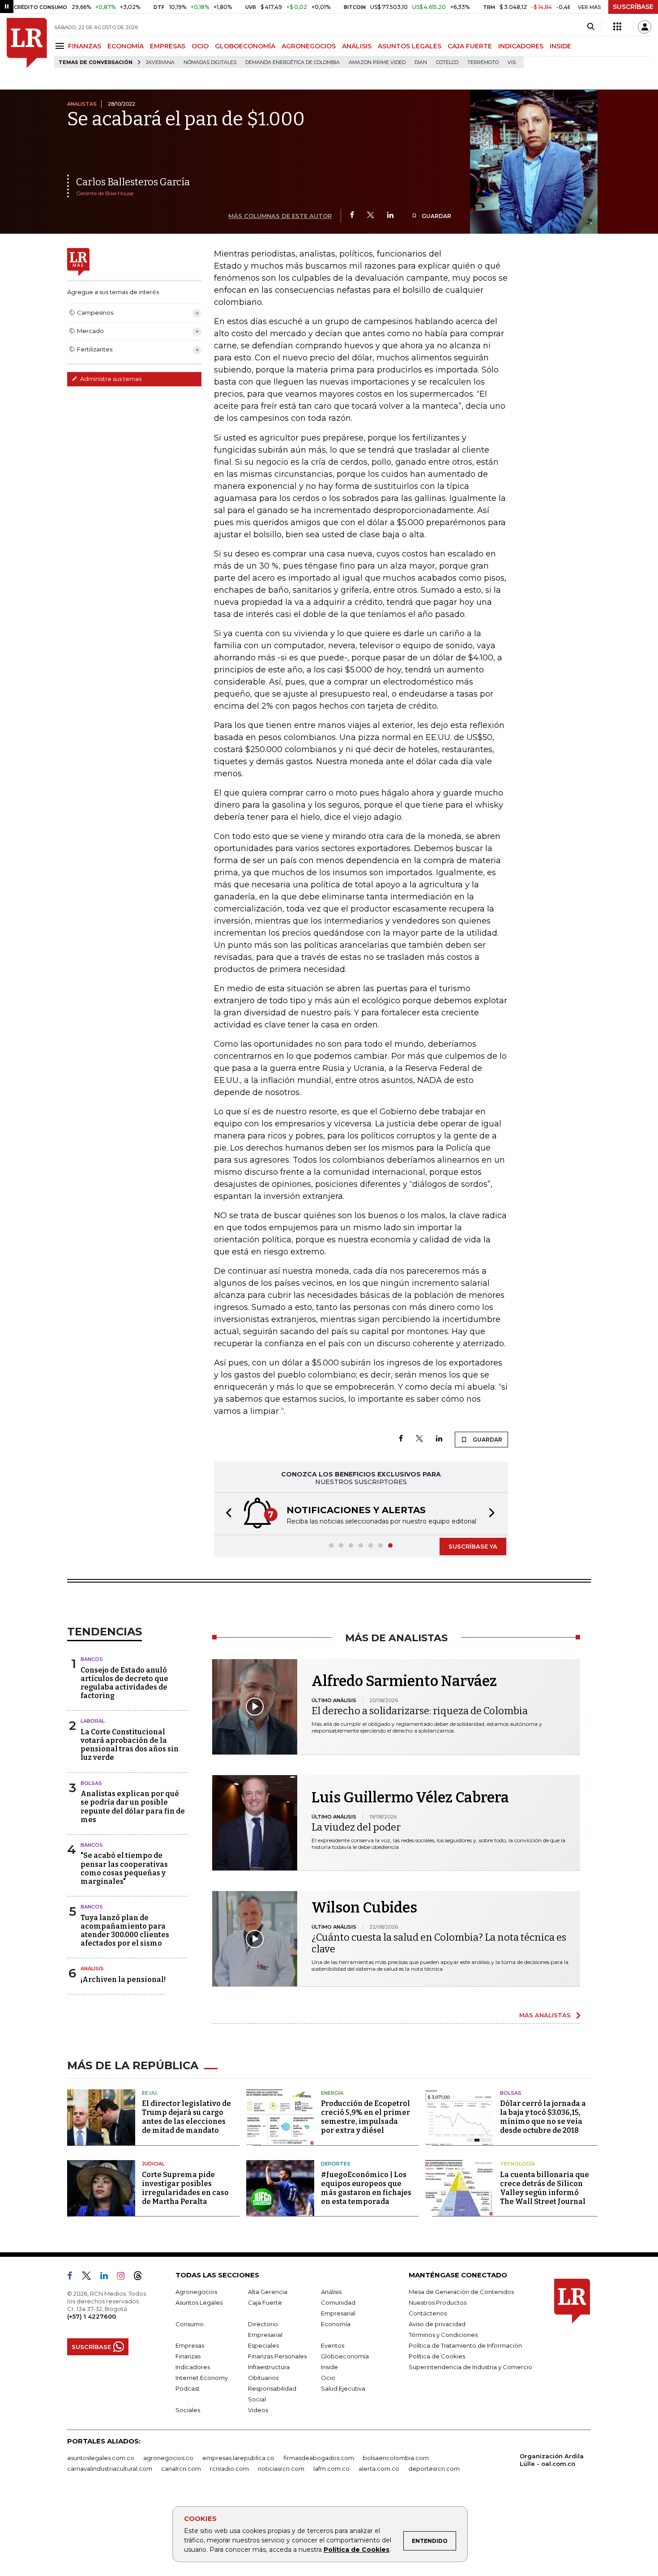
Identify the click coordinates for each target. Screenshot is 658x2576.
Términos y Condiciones (443, 2335)
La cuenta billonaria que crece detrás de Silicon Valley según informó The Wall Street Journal (545, 2188)
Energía (332, 2093)
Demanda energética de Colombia (293, 62)
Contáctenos (428, 2313)
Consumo (190, 2324)
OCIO (200, 46)
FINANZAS (85, 46)
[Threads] (141, 2277)
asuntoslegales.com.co (101, 2458)
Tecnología (517, 2164)
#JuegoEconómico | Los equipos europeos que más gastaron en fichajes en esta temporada (366, 2188)
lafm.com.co (331, 2469)
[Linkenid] (108, 2277)
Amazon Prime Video (377, 62)
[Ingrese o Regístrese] (645, 27)
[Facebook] (352, 216)
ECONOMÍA (126, 46)
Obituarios (263, 2378)
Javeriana (160, 62)
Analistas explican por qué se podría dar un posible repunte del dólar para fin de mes (133, 1807)
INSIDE (560, 46)
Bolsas (91, 1783)
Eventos (333, 2345)
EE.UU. (150, 2093)
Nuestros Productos (438, 2302)
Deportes (336, 2164)
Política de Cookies (357, 2550)
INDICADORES (521, 46)
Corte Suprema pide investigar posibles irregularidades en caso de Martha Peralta (185, 2188)
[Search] (591, 27)
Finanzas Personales (277, 2356)
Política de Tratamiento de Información (465, 2345)
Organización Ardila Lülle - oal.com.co (552, 2460)
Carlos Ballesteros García (133, 182)
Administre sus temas (110, 379)
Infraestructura (269, 2367)
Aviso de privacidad (437, 2324)
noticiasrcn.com (281, 2469)
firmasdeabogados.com (319, 2458)
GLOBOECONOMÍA (245, 46)
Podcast (188, 2388)
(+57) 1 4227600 (92, 2316)
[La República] (27, 43)
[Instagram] (124, 2277)
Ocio (328, 2378)
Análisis (92, 1968)
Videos (258, 2410)
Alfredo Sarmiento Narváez (404, 1681)
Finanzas (188, 2356)
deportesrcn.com (434, 2469)
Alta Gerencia (268, 2292)
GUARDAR (436, 216)
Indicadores (193, 2367)
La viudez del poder (356, 1827)
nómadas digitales (210, 62)
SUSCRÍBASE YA (473, 1546)
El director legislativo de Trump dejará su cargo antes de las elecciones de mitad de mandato (186, 2117)
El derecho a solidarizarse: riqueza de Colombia (420, 1711)
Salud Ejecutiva (343, 2388)
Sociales (188, 2410)
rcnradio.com (229, 2469)
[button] (226, 1514)
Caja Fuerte (265, 2302)
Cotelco (447, 62)
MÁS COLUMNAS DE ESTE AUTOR (280, 216)
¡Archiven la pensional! (123, 1979)
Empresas (190, 2345)
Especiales (263, 2345)
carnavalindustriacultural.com (110, 2469)
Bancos (92, 1659)
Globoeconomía (345, 2356)
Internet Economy (202, 2378)
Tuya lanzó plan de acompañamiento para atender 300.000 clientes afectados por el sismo (125, 1931)
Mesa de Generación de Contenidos (461, 2292)
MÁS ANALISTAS (545, 2015)
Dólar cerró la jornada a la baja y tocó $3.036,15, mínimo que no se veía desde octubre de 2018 (543, 2117)
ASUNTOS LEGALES (410, 46)
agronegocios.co (168, 2458)
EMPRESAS (168, 46)
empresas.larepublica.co (238, 2458)
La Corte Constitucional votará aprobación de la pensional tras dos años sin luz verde (130, 1745)
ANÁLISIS (357, 46)
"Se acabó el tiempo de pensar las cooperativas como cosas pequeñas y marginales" (124, 1868)
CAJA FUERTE (470, 46)
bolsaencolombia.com (396, 2458)
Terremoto (483, 62)
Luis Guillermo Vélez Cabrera (410, 1797)
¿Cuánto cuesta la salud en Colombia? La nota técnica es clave (439, 1943)
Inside (329, 2367)
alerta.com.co (379, 2469)
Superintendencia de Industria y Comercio (470, 2367)
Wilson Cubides (364, 1908)
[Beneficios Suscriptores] (617, 27)
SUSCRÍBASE (633, 7)
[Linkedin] (390, 216)
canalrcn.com (181, 2469)
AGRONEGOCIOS (309, 46)
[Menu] (61, 46)
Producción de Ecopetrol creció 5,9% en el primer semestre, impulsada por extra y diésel (365, 2117)
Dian (421, 62)
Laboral (93, 1721)
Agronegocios (196, 2292)
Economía (336, 2324)
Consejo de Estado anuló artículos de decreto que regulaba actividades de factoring (124, 1683)
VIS (512, 62)
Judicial (153, 2164)
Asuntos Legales (199, 2302)
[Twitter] (371, 216)
